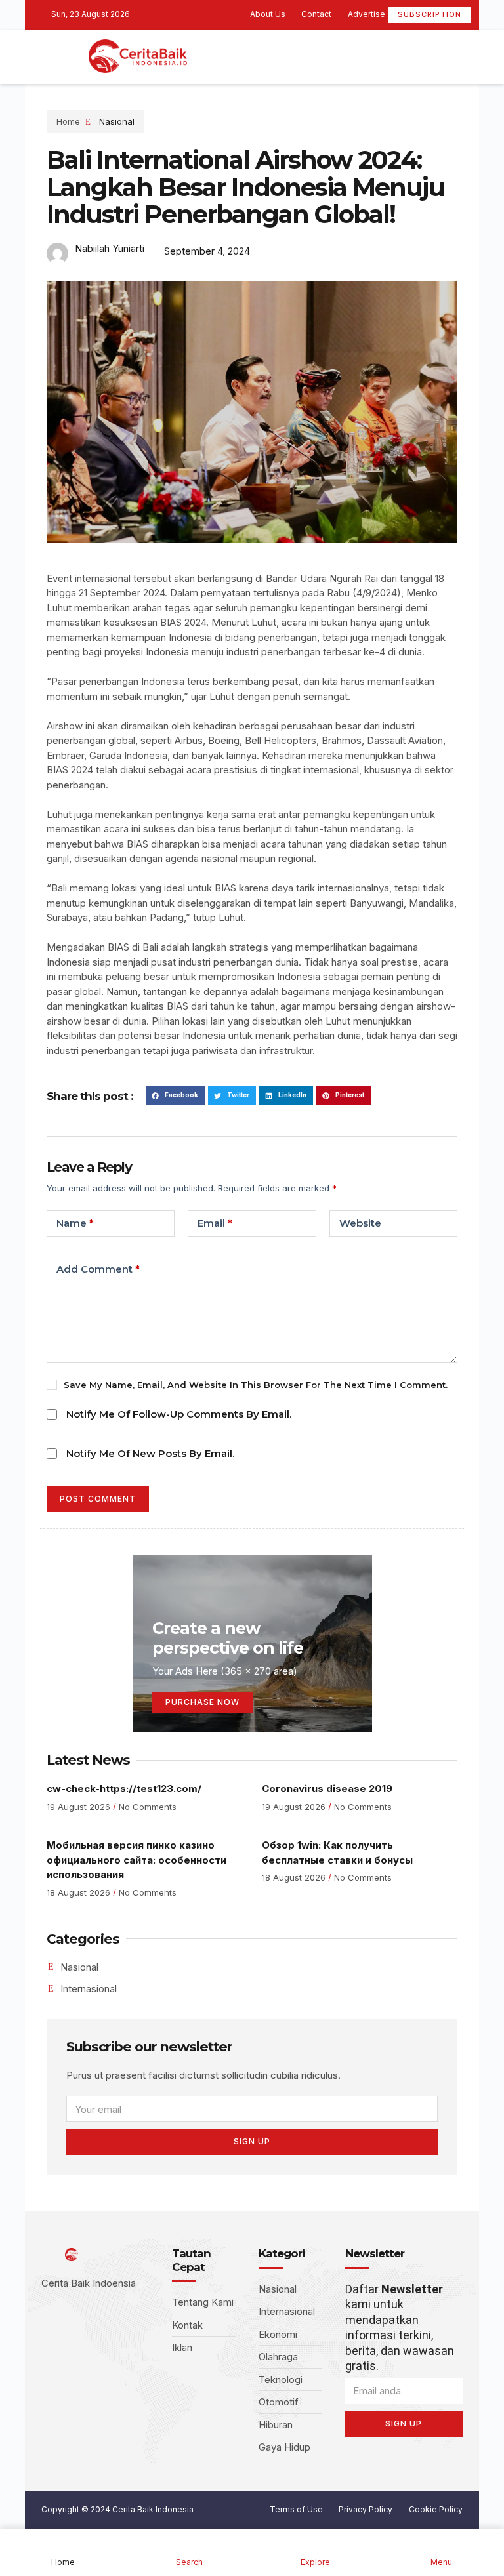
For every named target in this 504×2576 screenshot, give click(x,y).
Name (75, 1223)
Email (215, 1223)
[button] (175, 1096)
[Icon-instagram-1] (350, 46)
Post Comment (98, 1499)
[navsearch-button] (330, 65)
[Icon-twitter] (330, 46)
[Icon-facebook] (310, 46)
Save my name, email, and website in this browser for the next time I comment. (256, 1385)
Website (360, 1223)
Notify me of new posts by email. (150, 1453)
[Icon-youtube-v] (371, 46)
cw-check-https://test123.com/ (124, 1789)
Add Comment (98, 1269)
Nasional (117, 121)
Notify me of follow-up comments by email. (179, 1414)
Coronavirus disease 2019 (327, 1789)
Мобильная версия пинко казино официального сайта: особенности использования (136, 1860)
